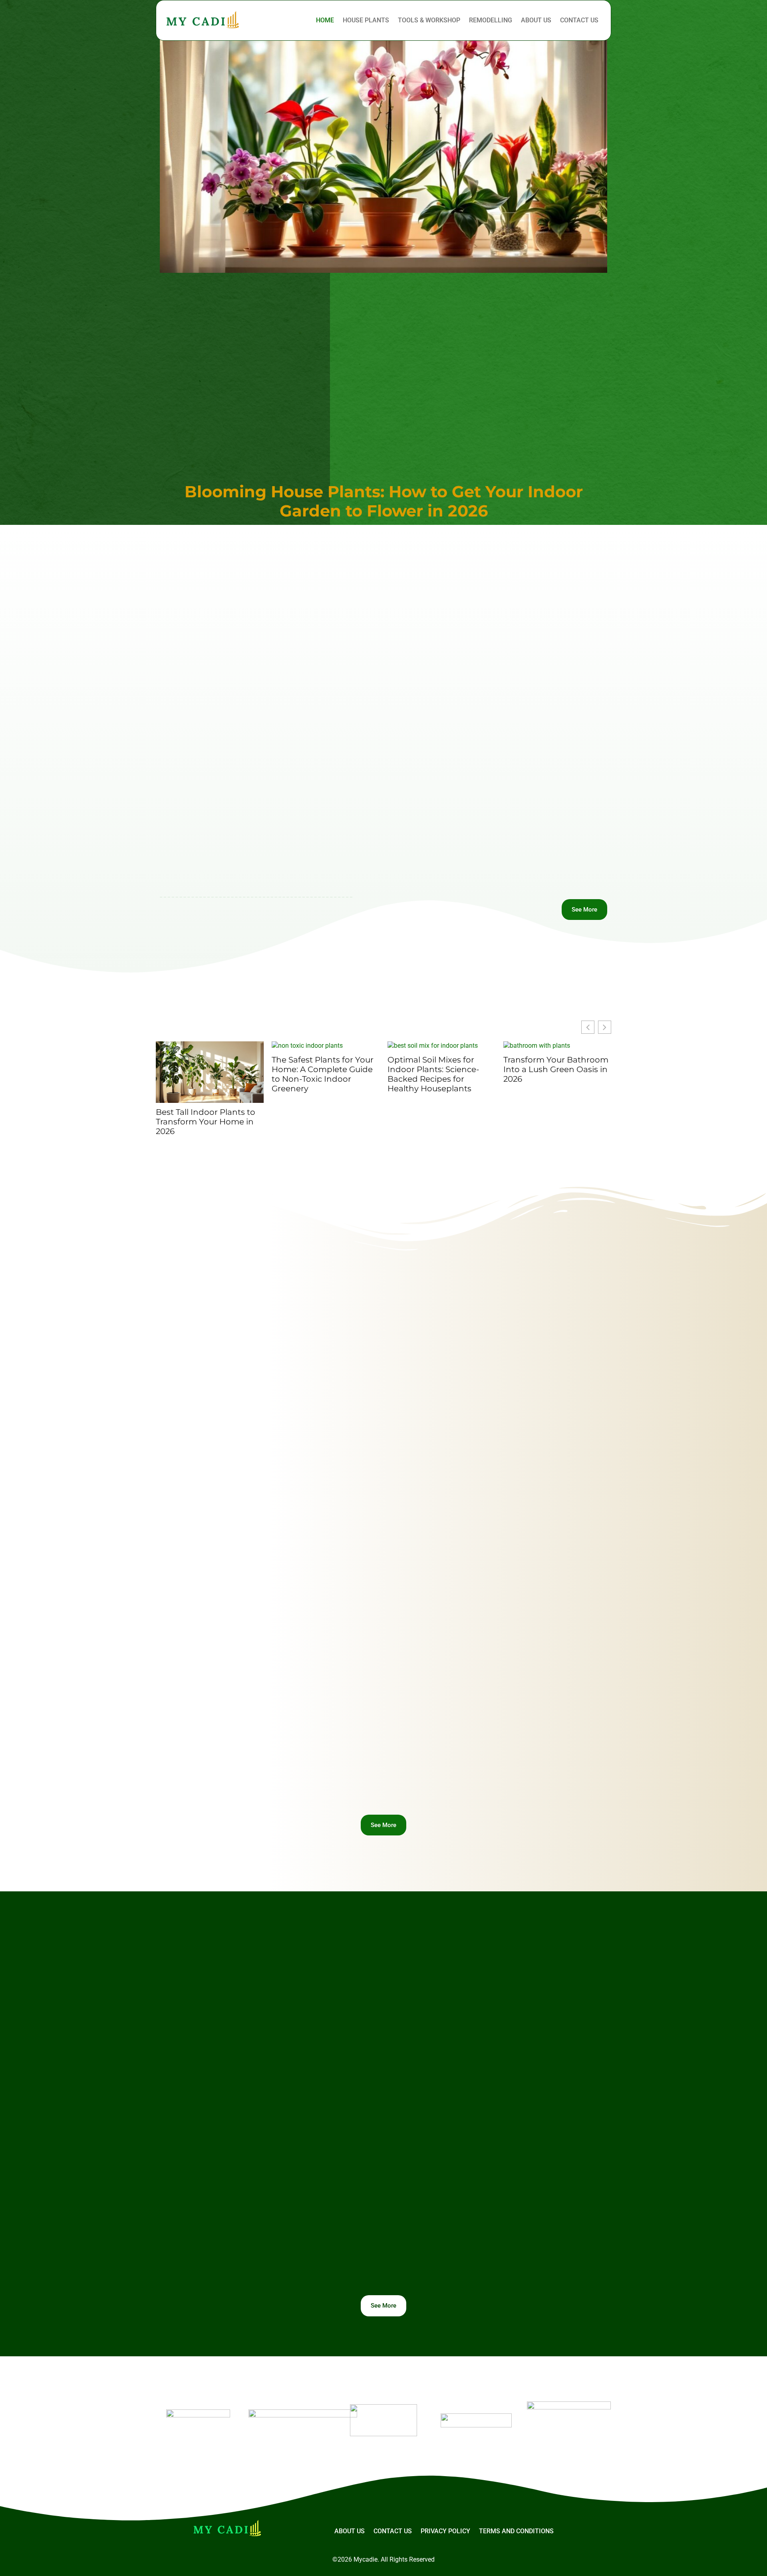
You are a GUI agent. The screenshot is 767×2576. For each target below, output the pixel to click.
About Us (536, 20)
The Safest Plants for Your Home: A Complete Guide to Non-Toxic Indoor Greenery (323, 1074)
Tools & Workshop (429, 20)
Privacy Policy (445, 2531)
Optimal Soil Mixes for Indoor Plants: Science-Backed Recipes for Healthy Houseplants (433, 1074)
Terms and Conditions (516, 2531)
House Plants (366, 20)
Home (325, 20)
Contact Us (579, 20)
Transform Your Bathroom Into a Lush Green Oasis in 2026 (556, 1069)
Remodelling (491, 20)
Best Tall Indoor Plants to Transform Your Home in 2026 (206, 1122)
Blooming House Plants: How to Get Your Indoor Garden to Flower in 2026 (384, 501)
